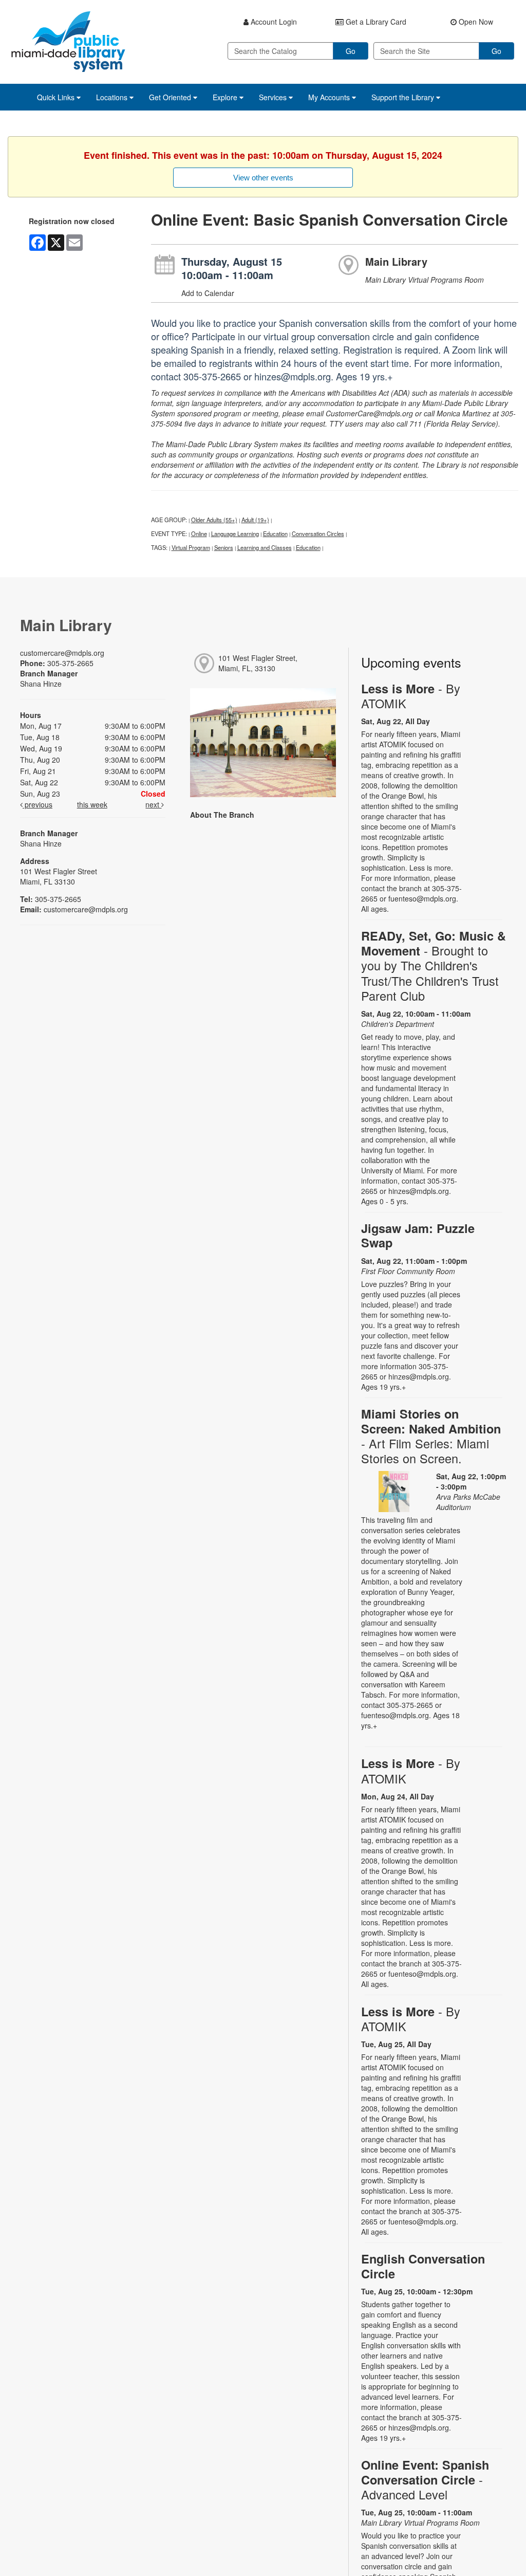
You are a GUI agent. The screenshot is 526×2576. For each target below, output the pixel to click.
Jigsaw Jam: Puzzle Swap (418, 1235)
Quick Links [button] (57, 97)
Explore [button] (226, 97)
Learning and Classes (265, 547)
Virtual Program (191, 547)
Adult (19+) (255, 520)
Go (351, 51)
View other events (263, 178)
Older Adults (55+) (214, 520)
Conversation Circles (318, 533)
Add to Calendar (208, 293)
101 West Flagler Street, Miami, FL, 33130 (258, 663)
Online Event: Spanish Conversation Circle (425, 2480)
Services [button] (274, 97)
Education (275, 533)
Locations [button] (113, 97)
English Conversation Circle (423, 2266)
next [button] (153, 804)
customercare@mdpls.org (62, 653)
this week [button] (92, 804)
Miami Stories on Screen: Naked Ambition (431, 1436)
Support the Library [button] (404, 97)
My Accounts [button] (330, 97)
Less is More (411, 696)
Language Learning (235, 533)
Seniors (224, 547)
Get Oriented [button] (171, 97)
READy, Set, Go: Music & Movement (434, 966)
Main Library (396, 261)
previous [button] (37, 804)
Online (199, 533)
